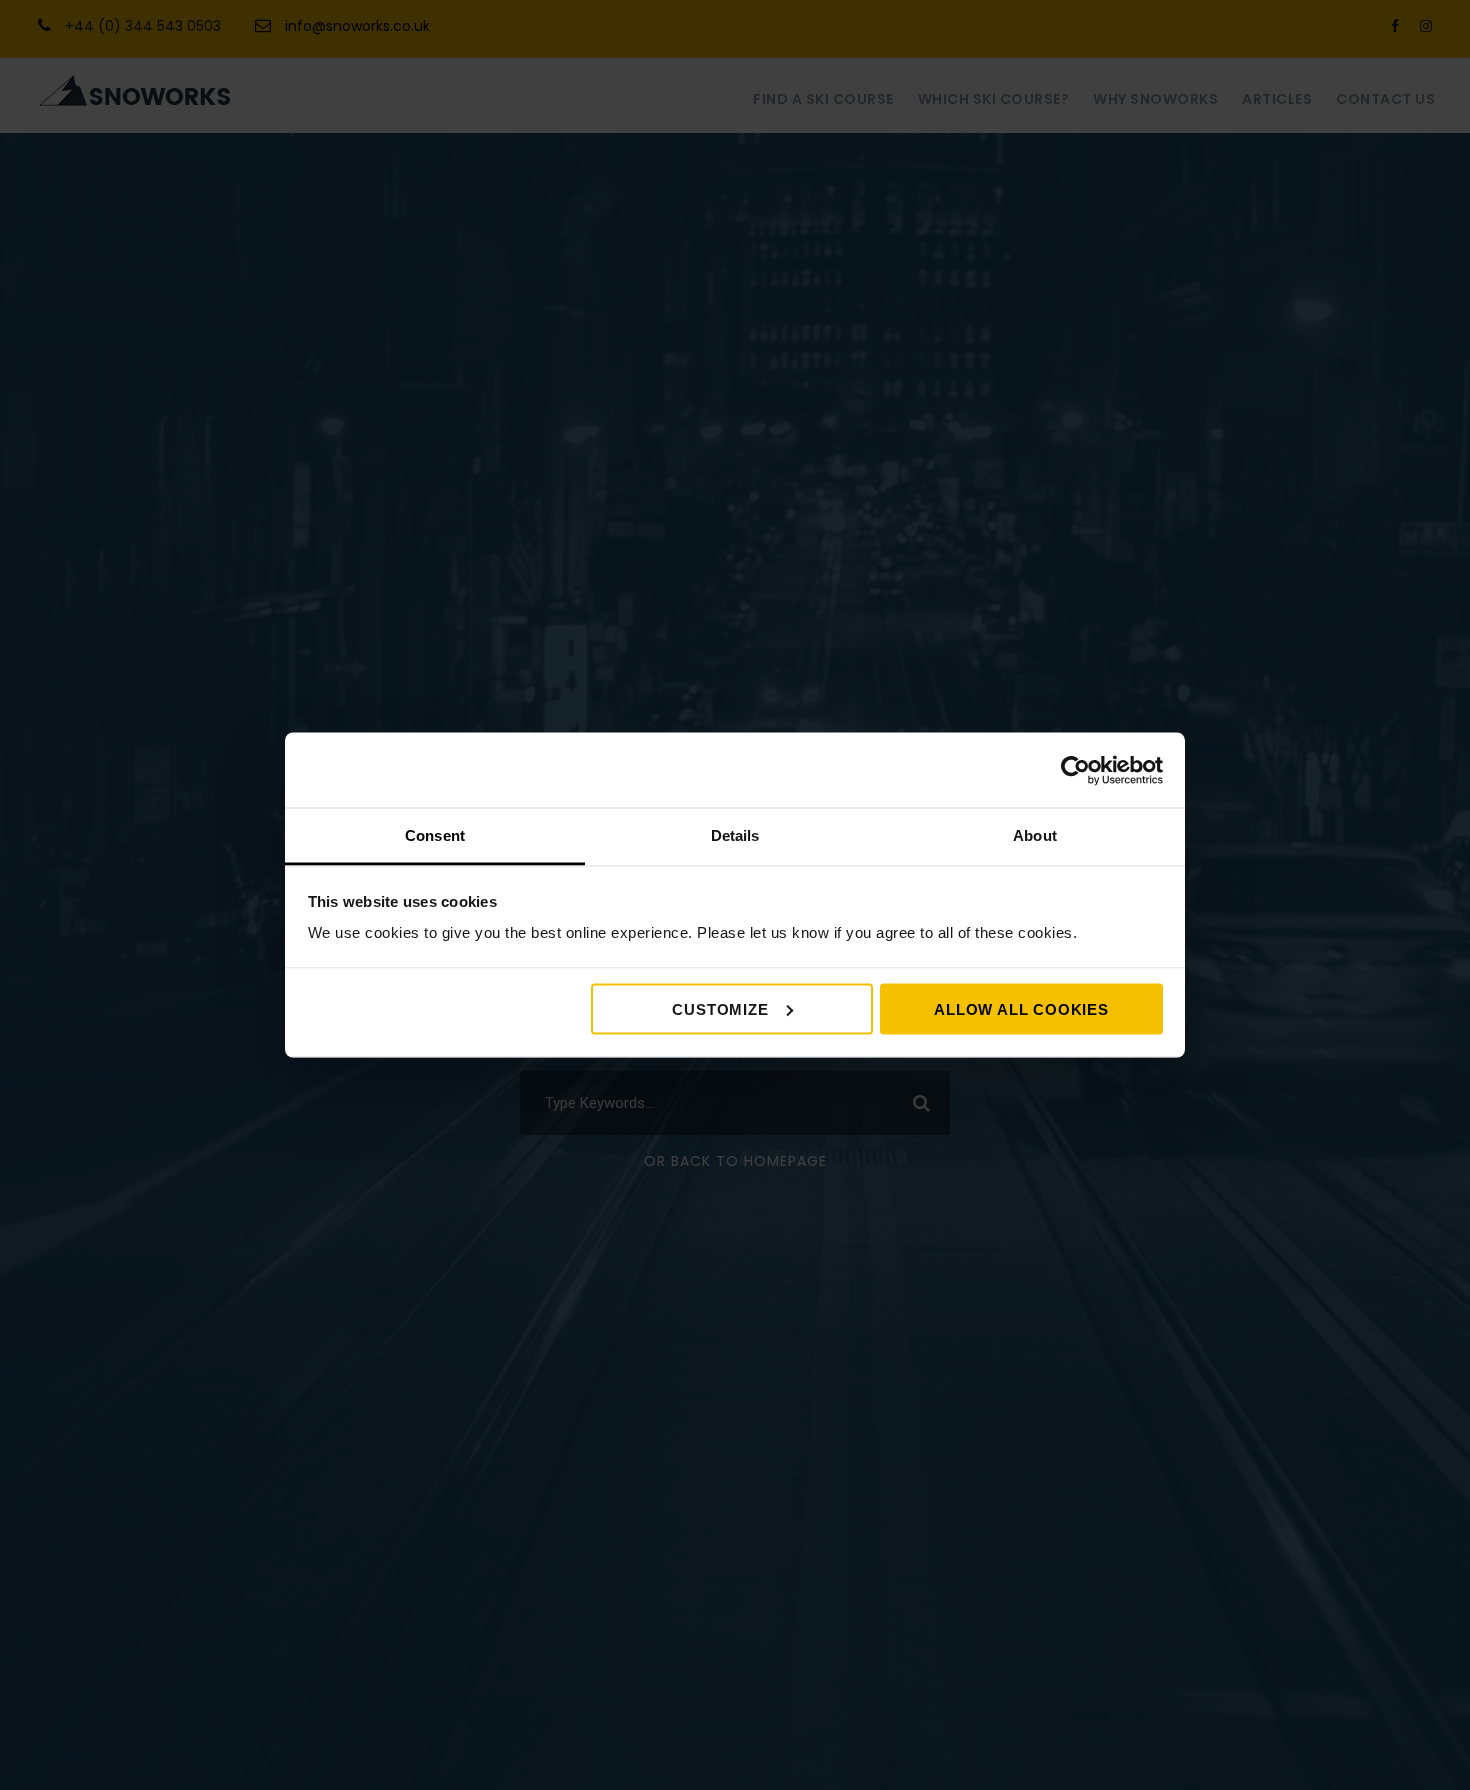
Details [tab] (735, 835)
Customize (720, 1008)
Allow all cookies (1021, 1008)
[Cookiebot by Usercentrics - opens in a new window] (1075, 770)
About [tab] (1035, 835)
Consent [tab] (435, 835)
